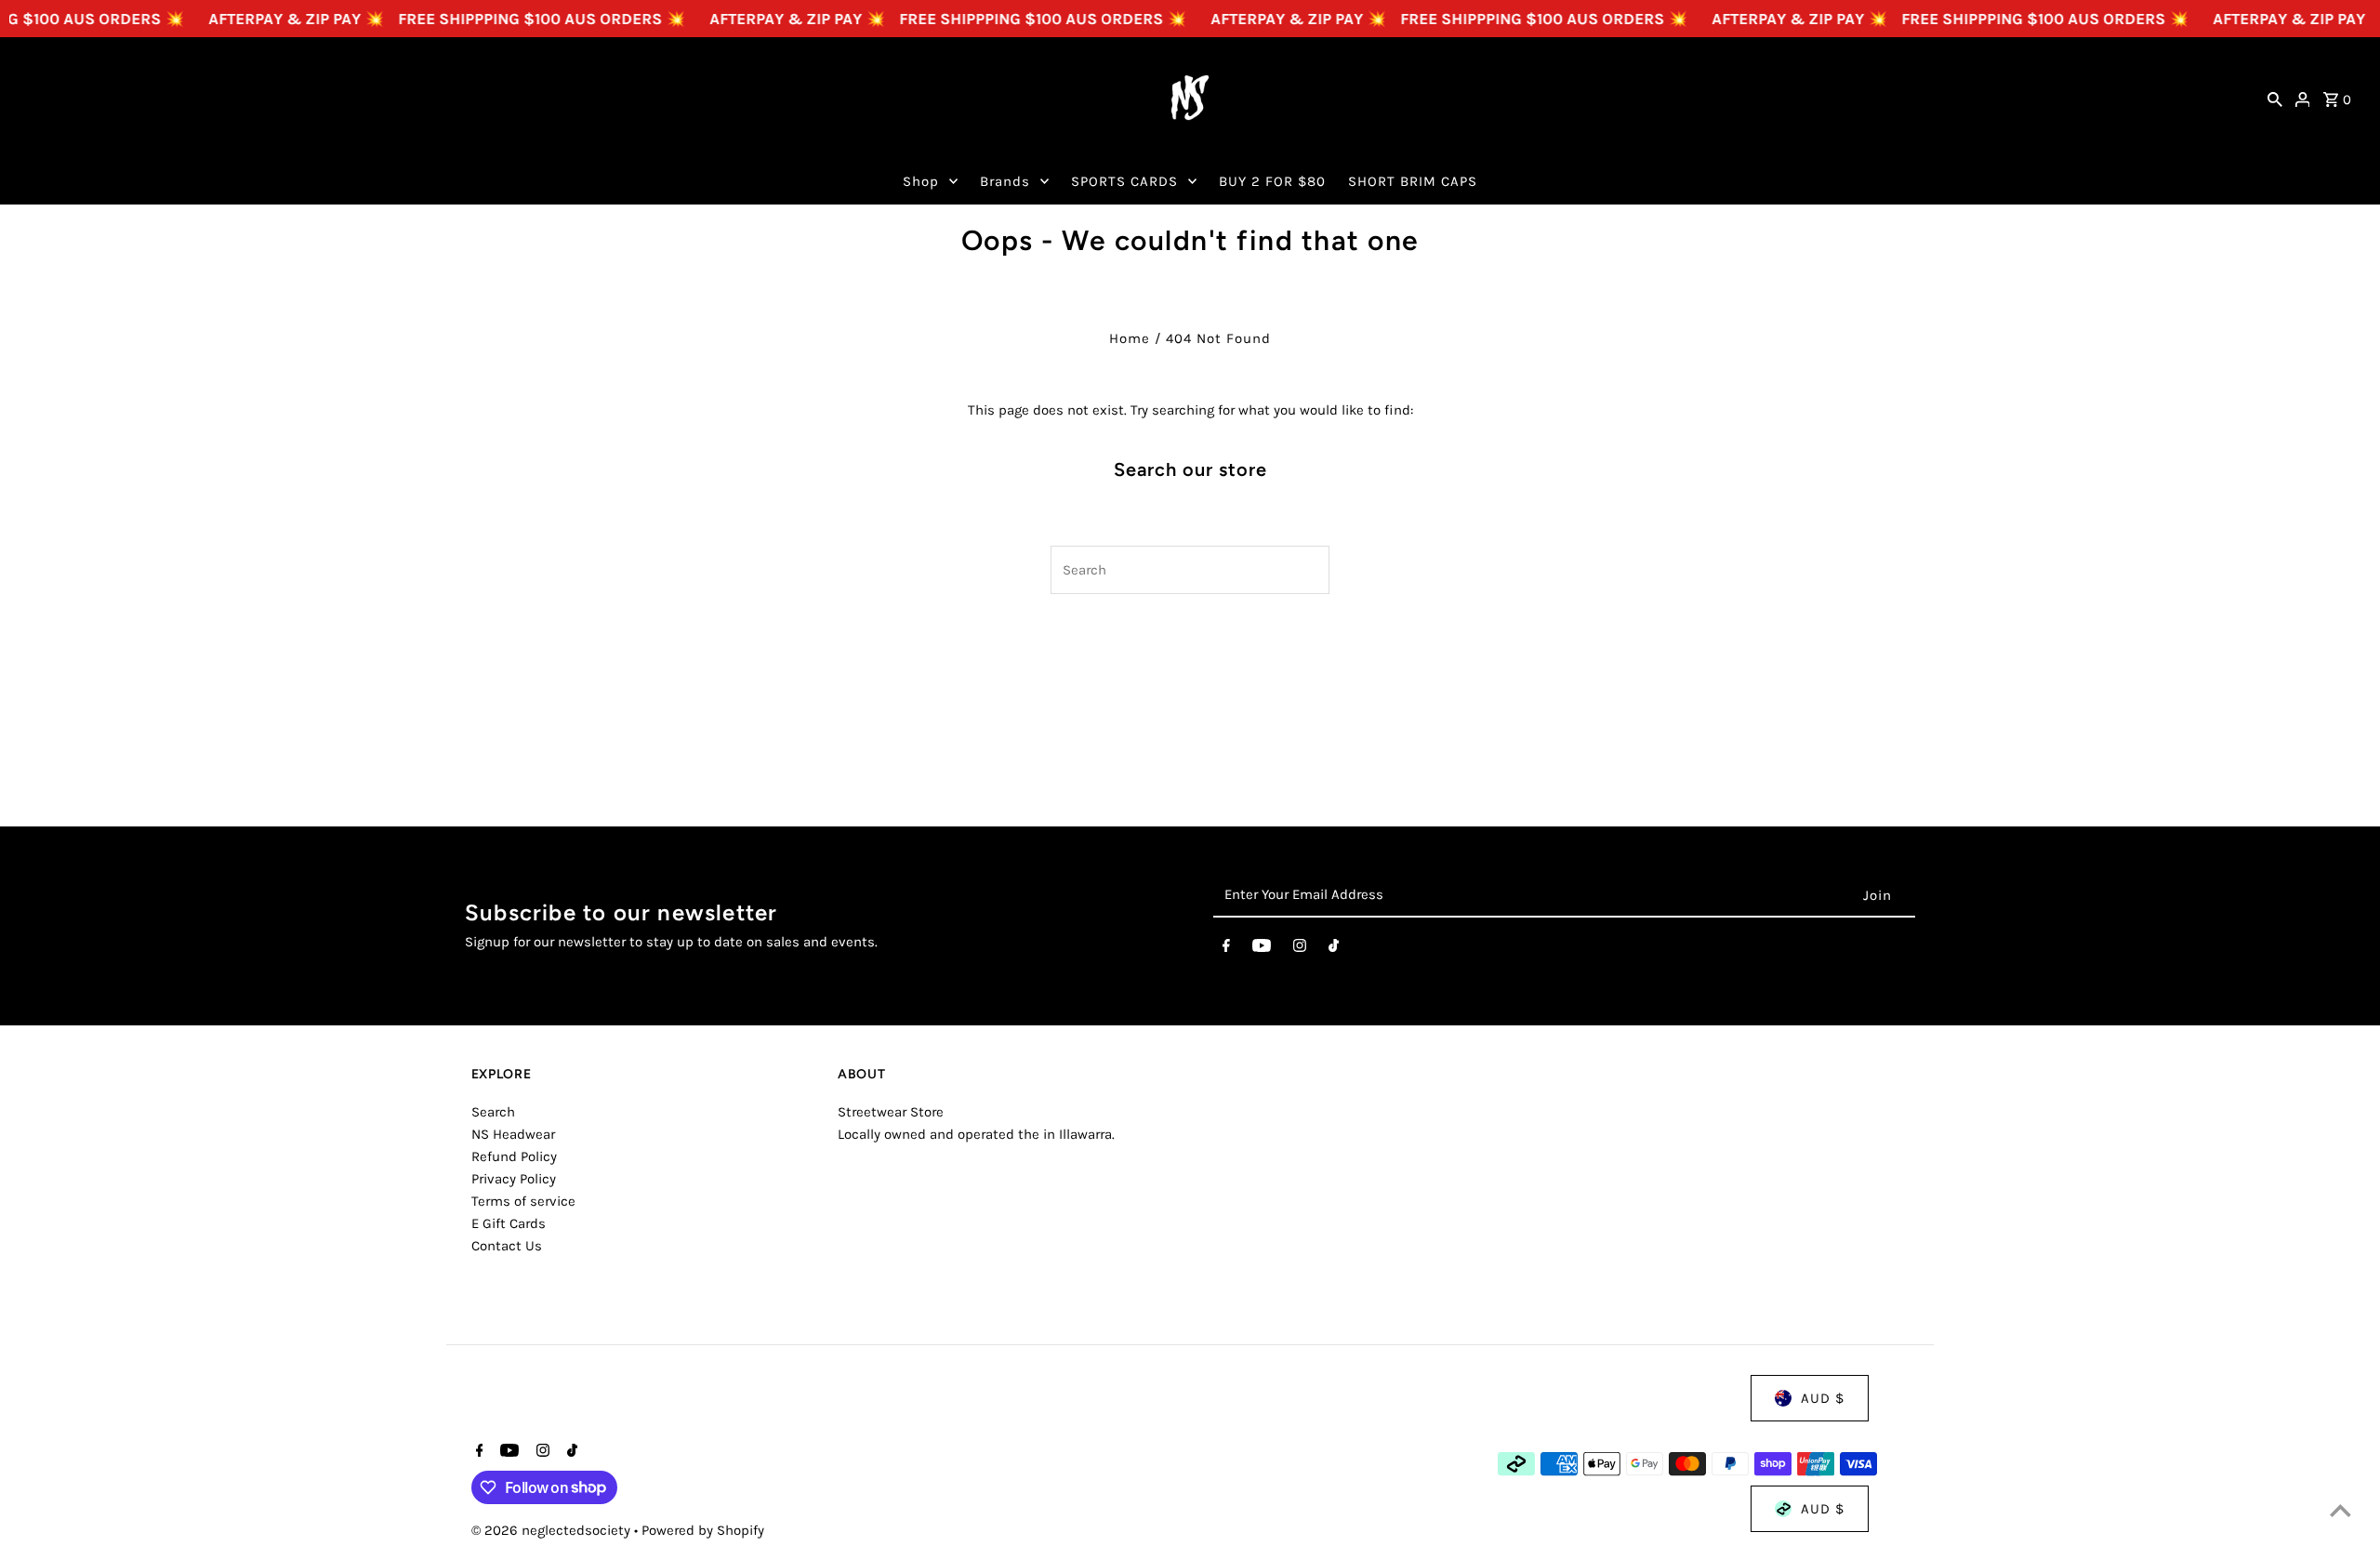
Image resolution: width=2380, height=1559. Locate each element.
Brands (1005, 181)
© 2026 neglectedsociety (553, 1530)
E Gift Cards (509, 1223)
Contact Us (507, 1246)
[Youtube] (1262, 949)
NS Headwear (513, 1134)
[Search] (2275, 98)
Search (493, 1112)
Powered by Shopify (703, 1530)
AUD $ (1823, 1398)
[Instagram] (1300, 949)
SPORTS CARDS (1124, 181)
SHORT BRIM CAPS (1413, 181)
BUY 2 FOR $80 (1272, 181)
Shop (921, 181)
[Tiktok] (1334, 949)
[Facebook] (1226, 949)
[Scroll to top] (2340, 1510)
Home (1130, 338)
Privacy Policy (514, 1179)
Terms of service (523, 1201)
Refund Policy (514, 1156)
